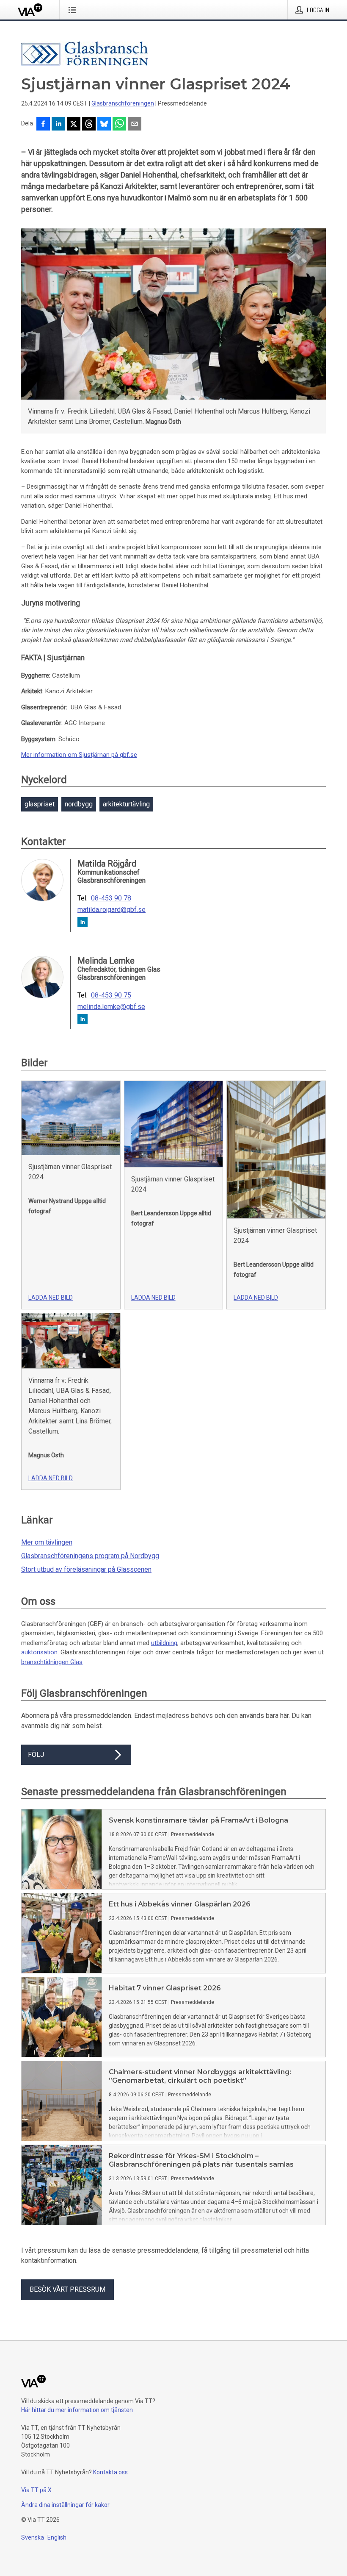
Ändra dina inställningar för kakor (65, 2505)
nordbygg (79, 804)
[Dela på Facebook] (43, 125)
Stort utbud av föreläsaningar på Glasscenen (86, 1569)
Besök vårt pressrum (67, 2289)
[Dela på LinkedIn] (58, 125)
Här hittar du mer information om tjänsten (77, 2410)
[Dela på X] (74, 125)
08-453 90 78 (111, 898)
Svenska (33, 2537)
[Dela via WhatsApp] (119, 125)
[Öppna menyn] (74, 10)
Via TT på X (36, 2490)
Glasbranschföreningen (123, 103)
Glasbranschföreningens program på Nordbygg (90, 1556)
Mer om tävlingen (47, 1542)
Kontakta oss (110, 2472)
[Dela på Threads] (89, 125)
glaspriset (40, 804)
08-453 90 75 (111, 995)
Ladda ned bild (51, 1298)
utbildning (164, 1643)
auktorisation (39, 1652)
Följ (36, 1755)
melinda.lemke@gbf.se (111, 1007)
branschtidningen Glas (52, 1662)
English (57, 2537)
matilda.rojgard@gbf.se (112, 910)
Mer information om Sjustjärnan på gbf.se (79, 755)
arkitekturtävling (126, 804)
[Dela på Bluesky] (104, 125)
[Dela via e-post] (135, 125)
